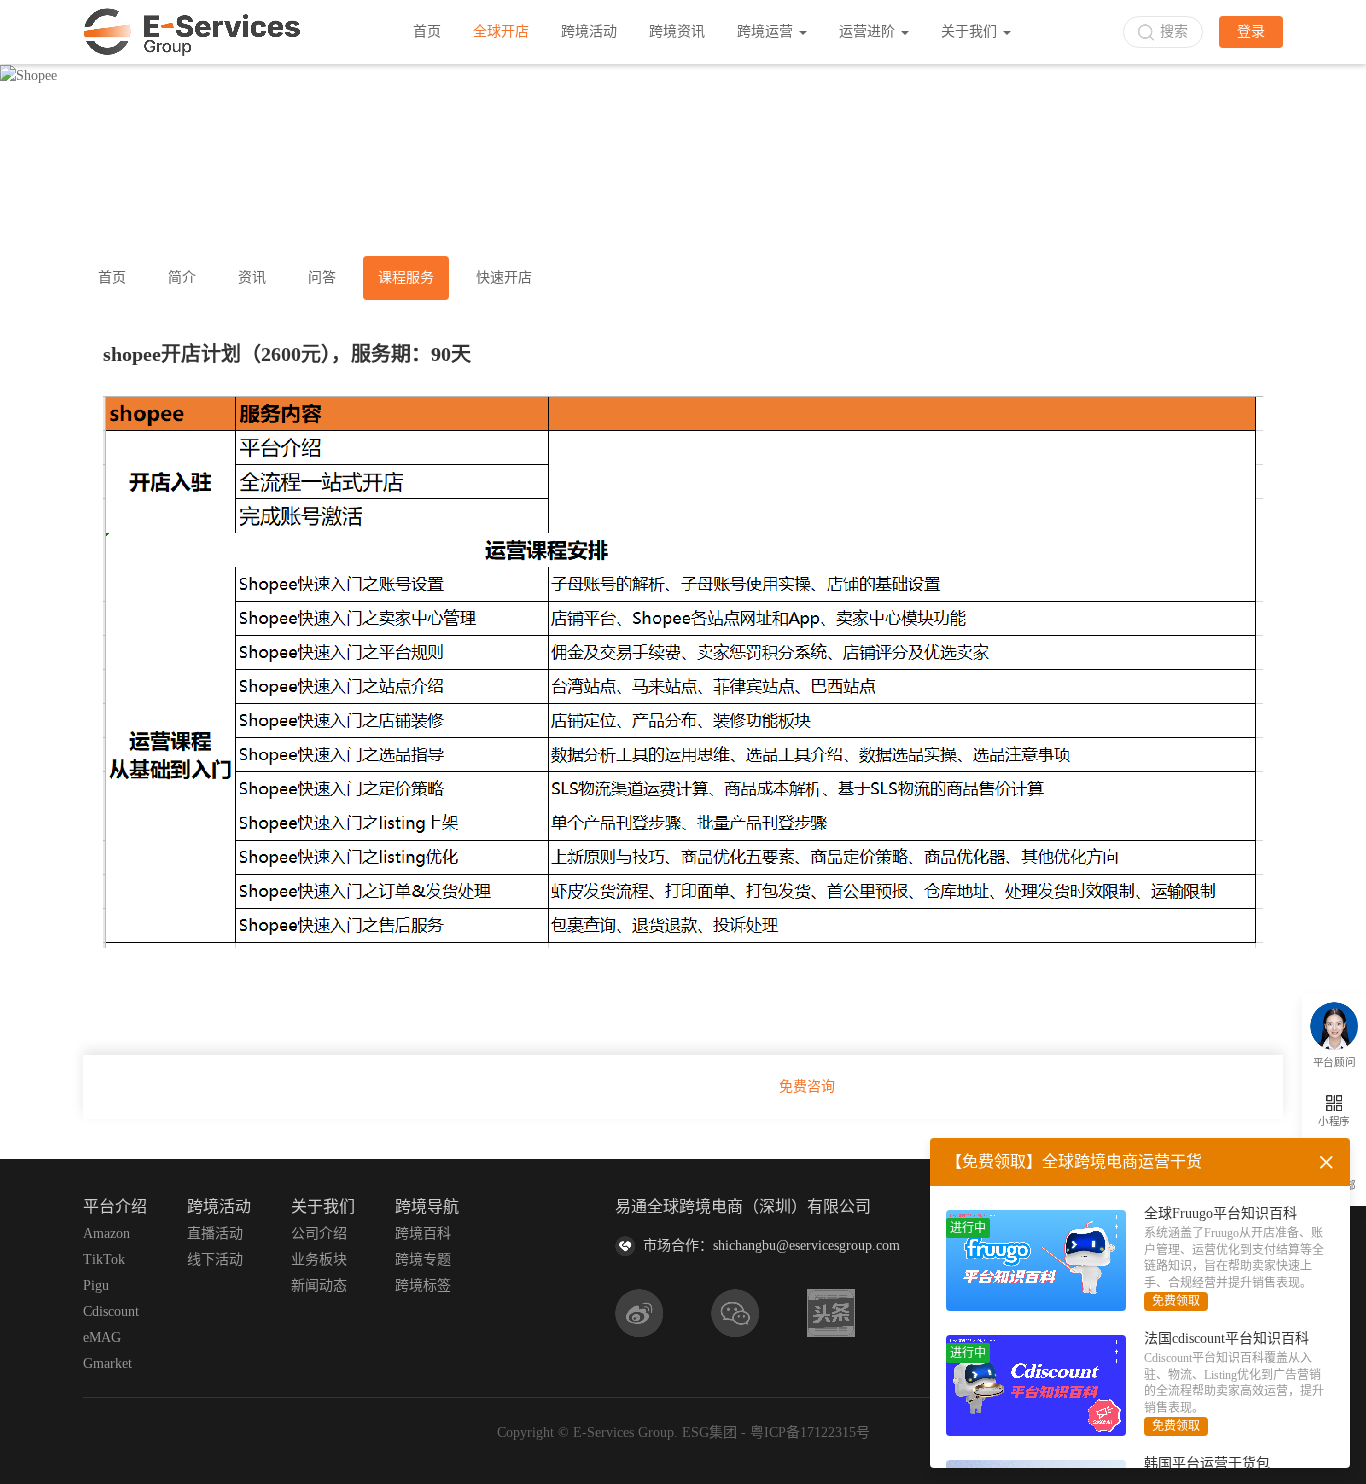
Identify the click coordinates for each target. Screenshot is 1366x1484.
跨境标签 (423, 1285)
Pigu (96, 1285)
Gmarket (107, 1363)
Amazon (106, 1233)
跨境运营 (767, 31)
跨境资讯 (677, 31)
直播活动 (215, 1233)
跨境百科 (423, 1233)
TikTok (104, 1259)
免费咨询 (807, 1086)
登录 (1251, 31)
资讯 (252, 277)
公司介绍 (319, 1233)
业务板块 (319, 1259)
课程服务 (406, 277)
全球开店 (501, 31)
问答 (322, 277)
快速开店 (504, 277)
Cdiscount (111, 1311)
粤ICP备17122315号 (810, 1432)
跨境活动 (589, 31)
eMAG (102, 1337)
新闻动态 (319, 1285)
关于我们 (971, 31)
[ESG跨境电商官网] (192, 32)
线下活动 (215, 1259)
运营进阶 (869, 31)
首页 (427, 31)
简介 (182, 277)
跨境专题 (423, 1259)
